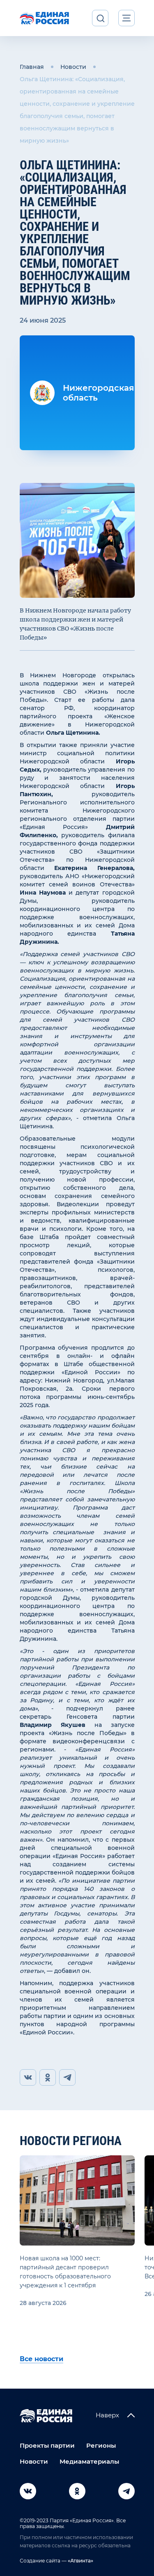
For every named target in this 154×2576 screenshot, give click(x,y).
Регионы (101, 2445)
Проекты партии (47, 2445)
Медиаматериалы (89, 2461)
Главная (32, 67)
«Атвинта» (80, 2561)
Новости (73, 67)
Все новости (41, 2359)
